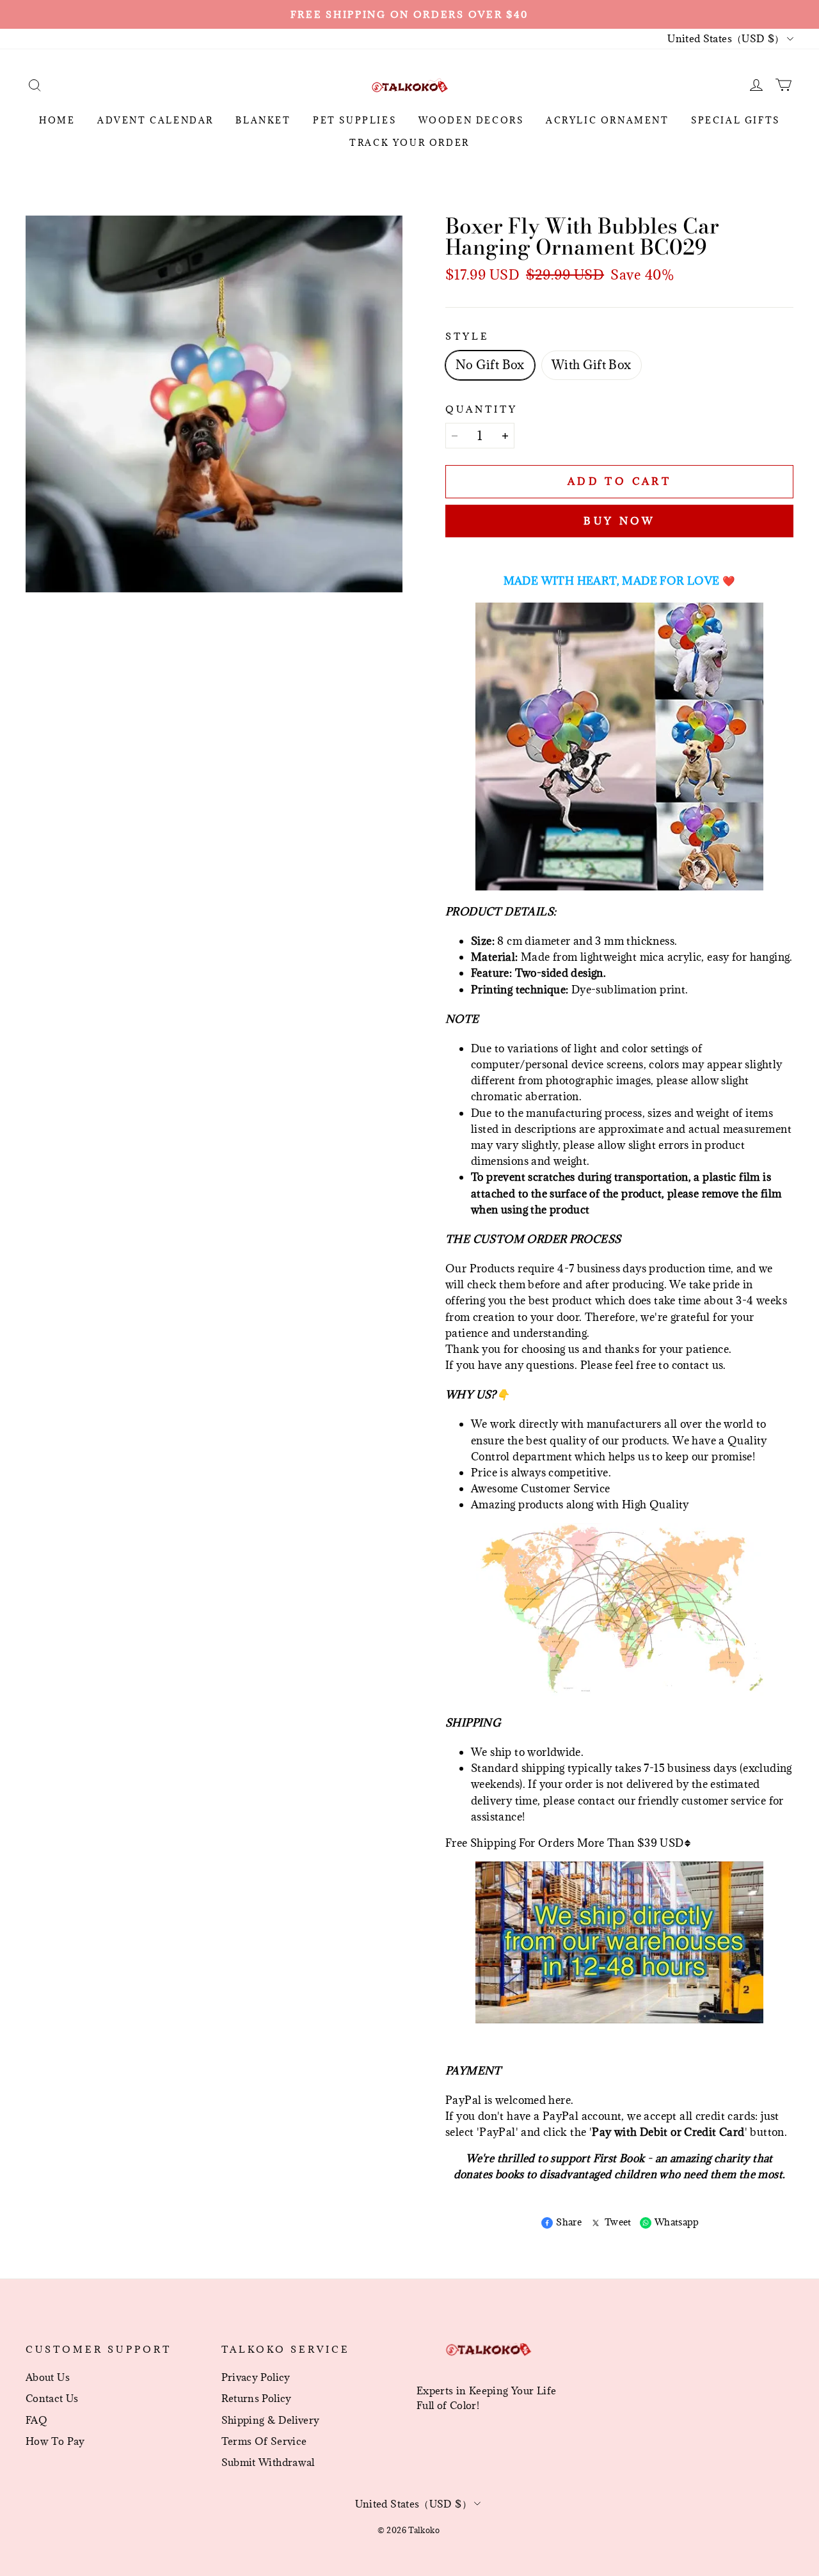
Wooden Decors (471, 120)
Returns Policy (257, 2398)
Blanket (263, 120)
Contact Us (52, 2398)
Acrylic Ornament (608, 120)
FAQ (36, 2420)
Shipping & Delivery (271, 2420)
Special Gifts (736, 120)
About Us (48, 2377)
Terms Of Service (264, 2441)
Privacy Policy (256, 2377)
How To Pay (55, 2441)
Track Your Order (409, 143)
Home (57, 120)
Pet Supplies (354, 120)
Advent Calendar (155, 120)
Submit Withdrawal (268, 2462)
